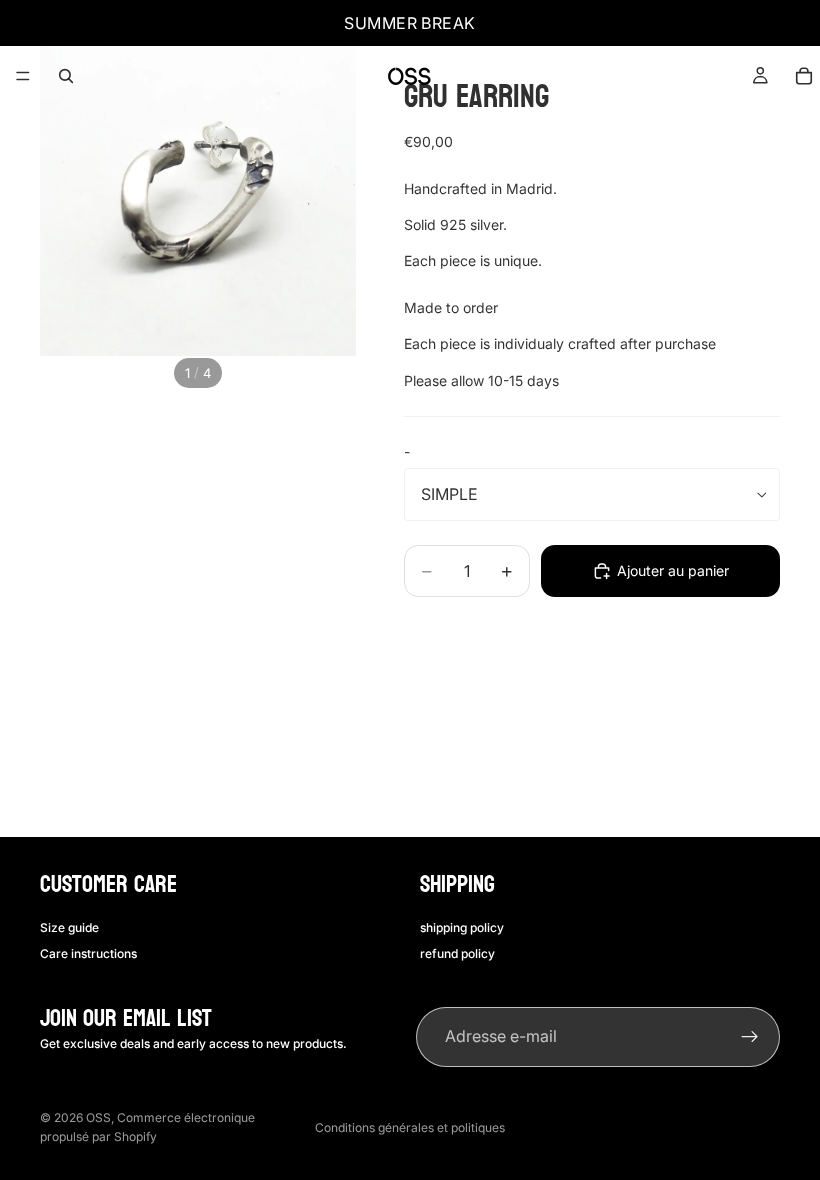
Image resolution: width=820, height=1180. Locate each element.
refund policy (457, 952)
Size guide (69, 926)
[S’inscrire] (750, 1037)
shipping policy (462, 926)
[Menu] (23, 76)
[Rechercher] (66, 76)
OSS (98, 1117)
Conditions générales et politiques (410, 1127)
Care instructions (88, 952)
